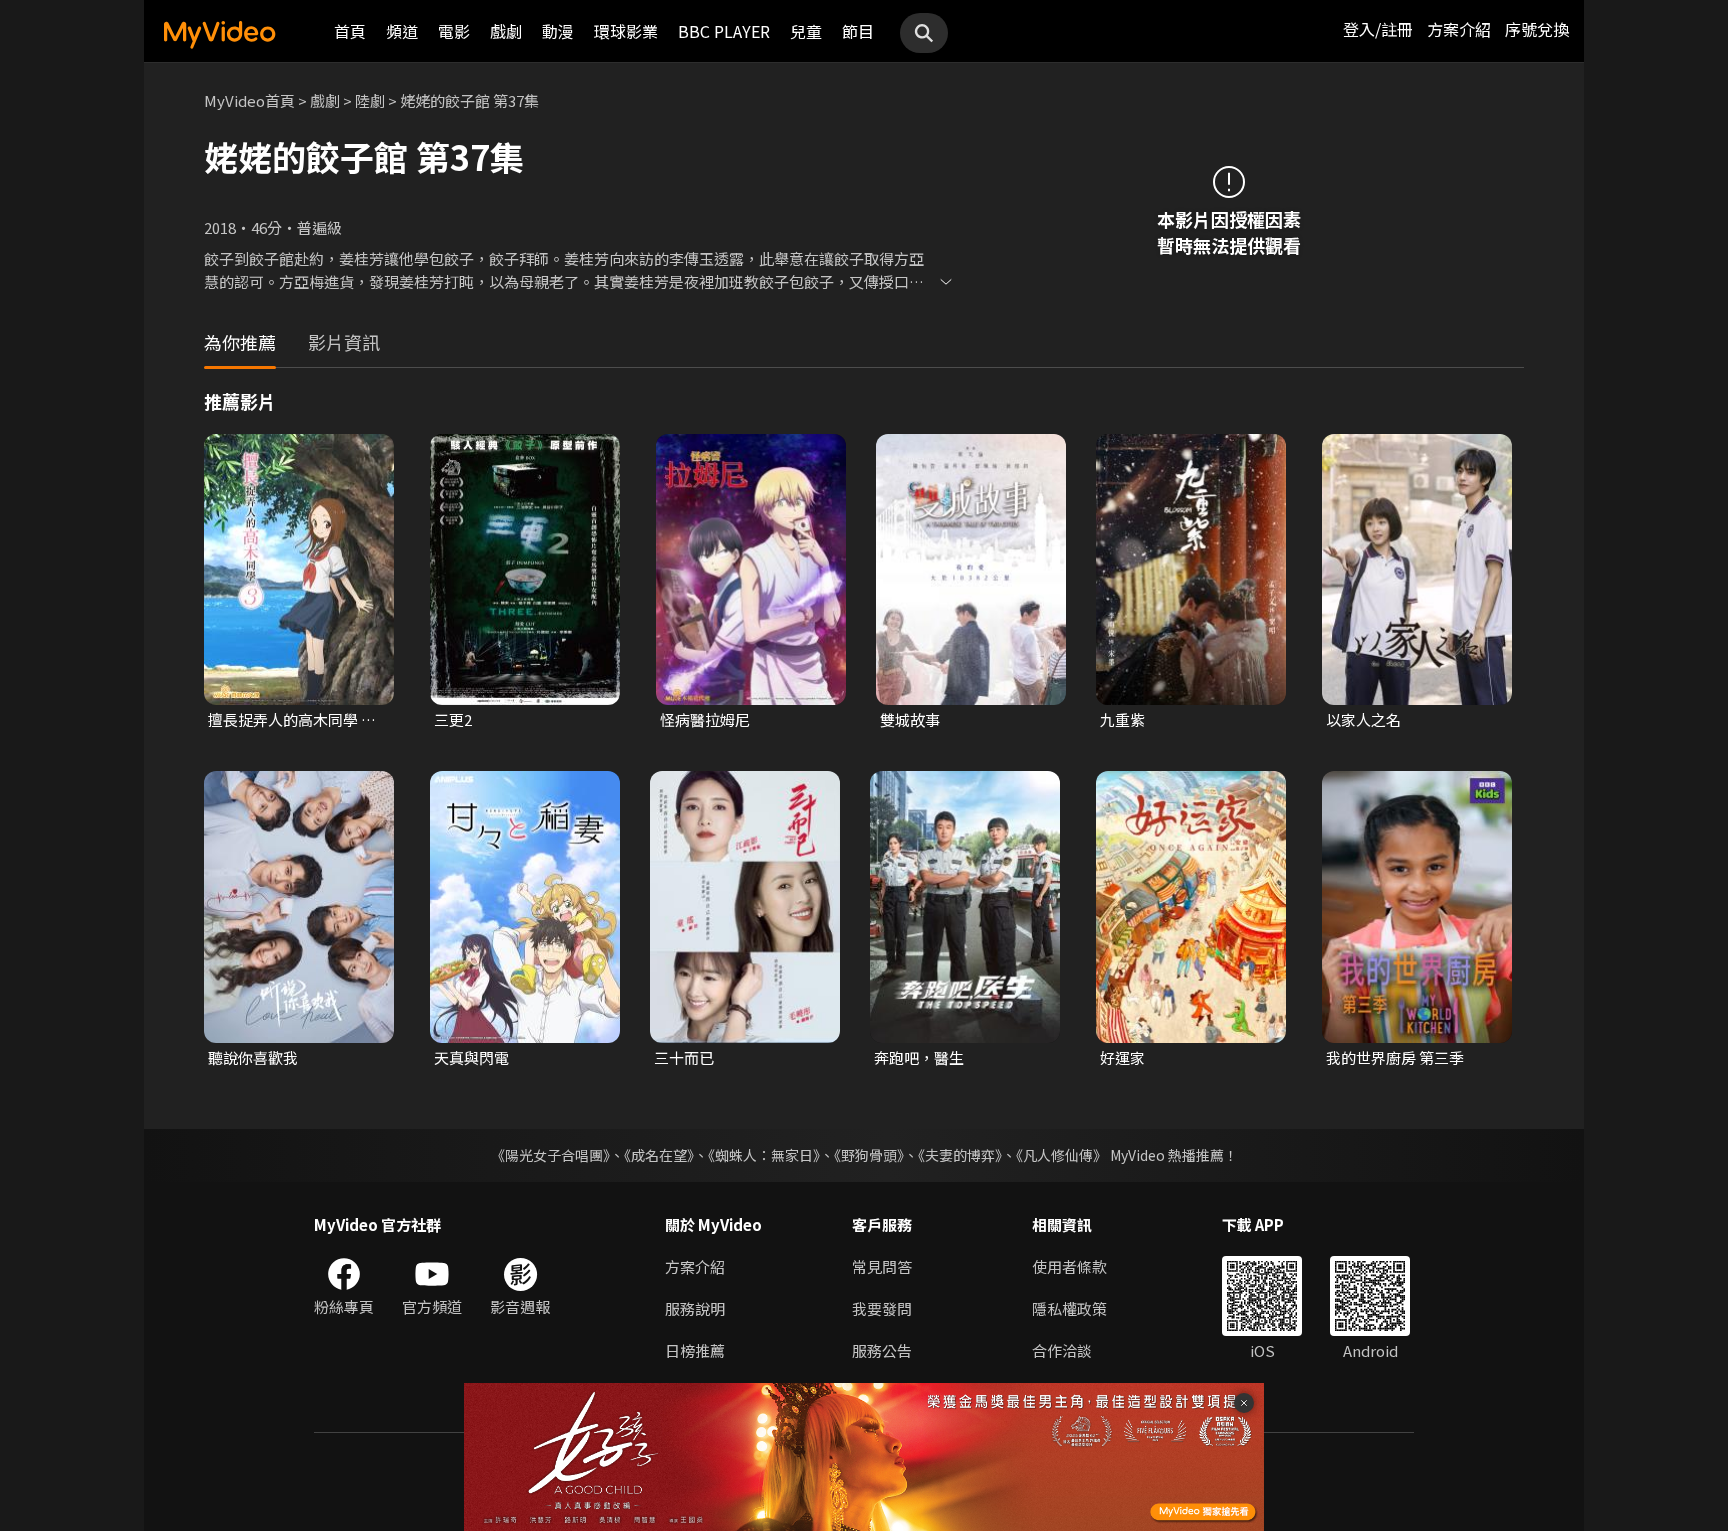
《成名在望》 (659, 1155)
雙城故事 (910, 719)
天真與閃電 (471, 1057)
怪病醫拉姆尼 (705, 719)
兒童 (806, 31)
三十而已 (684, 1057)
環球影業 (626, 31)
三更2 (453, 719)
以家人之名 (1363, 719)
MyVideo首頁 (249, 100)
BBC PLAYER (724, 31)
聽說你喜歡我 (253, 1057)
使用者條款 (1069, 1266)
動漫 (558, 31)
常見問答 (882, 1266)
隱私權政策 (1069, 1308)
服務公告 (882, 1350)
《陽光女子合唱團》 (550, 1155)
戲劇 (506, 31)
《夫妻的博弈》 (960, 1155)
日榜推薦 (695, 1350)
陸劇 (370, 100)
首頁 (350, 31)
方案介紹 (1459, 29)
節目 (858, 31)
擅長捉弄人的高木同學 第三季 (292, 720)
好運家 (1122, 1057)
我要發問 (882, 1308)
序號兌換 (1537, 29)
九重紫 (1122, 719)
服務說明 (695, 1308)
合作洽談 (1062, 1350)
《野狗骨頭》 (869, 1155)
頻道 (402, 31)
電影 (454, 31)
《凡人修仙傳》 (1061, 1155)
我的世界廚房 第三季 (1395, 1057)
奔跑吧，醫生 (919, 1057)
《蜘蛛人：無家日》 (764, 1155)
